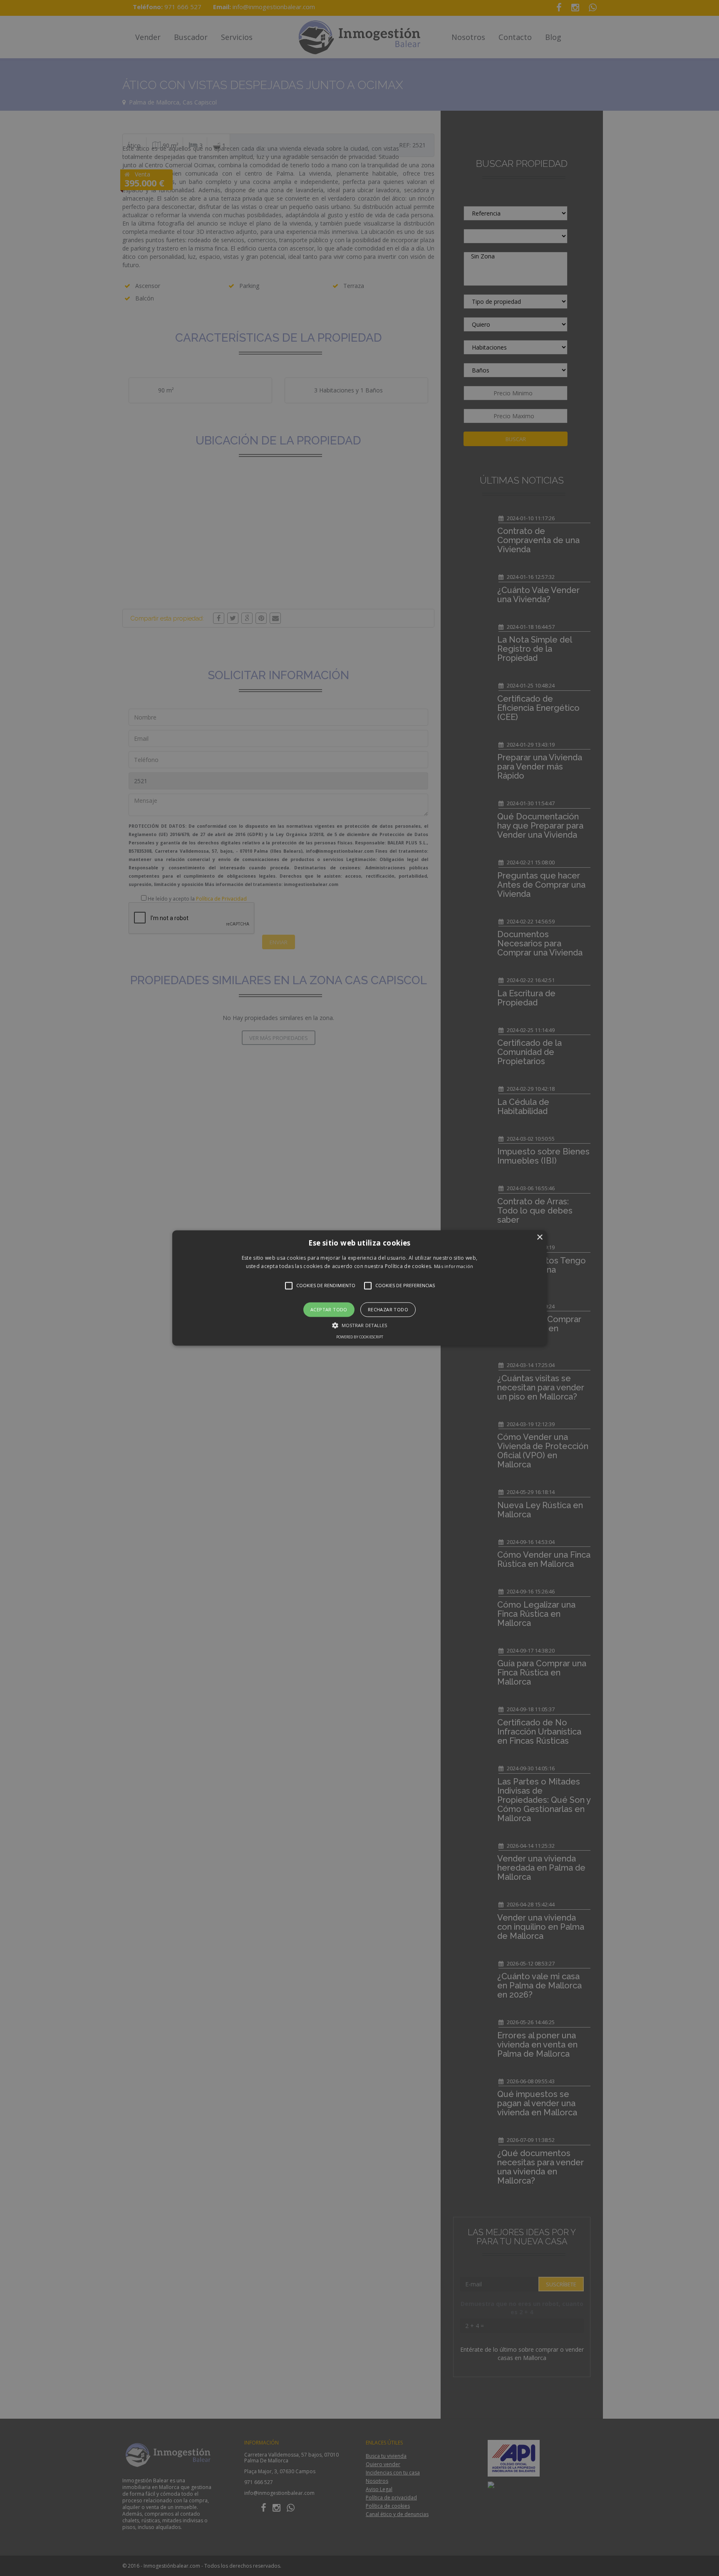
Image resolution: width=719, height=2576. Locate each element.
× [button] (539, 1237)
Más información (454, 1267)
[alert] (359, 1288)
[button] (359, 1288)
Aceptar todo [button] (329, 1309)
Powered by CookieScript (360, 1337)
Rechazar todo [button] (388, 1309)
